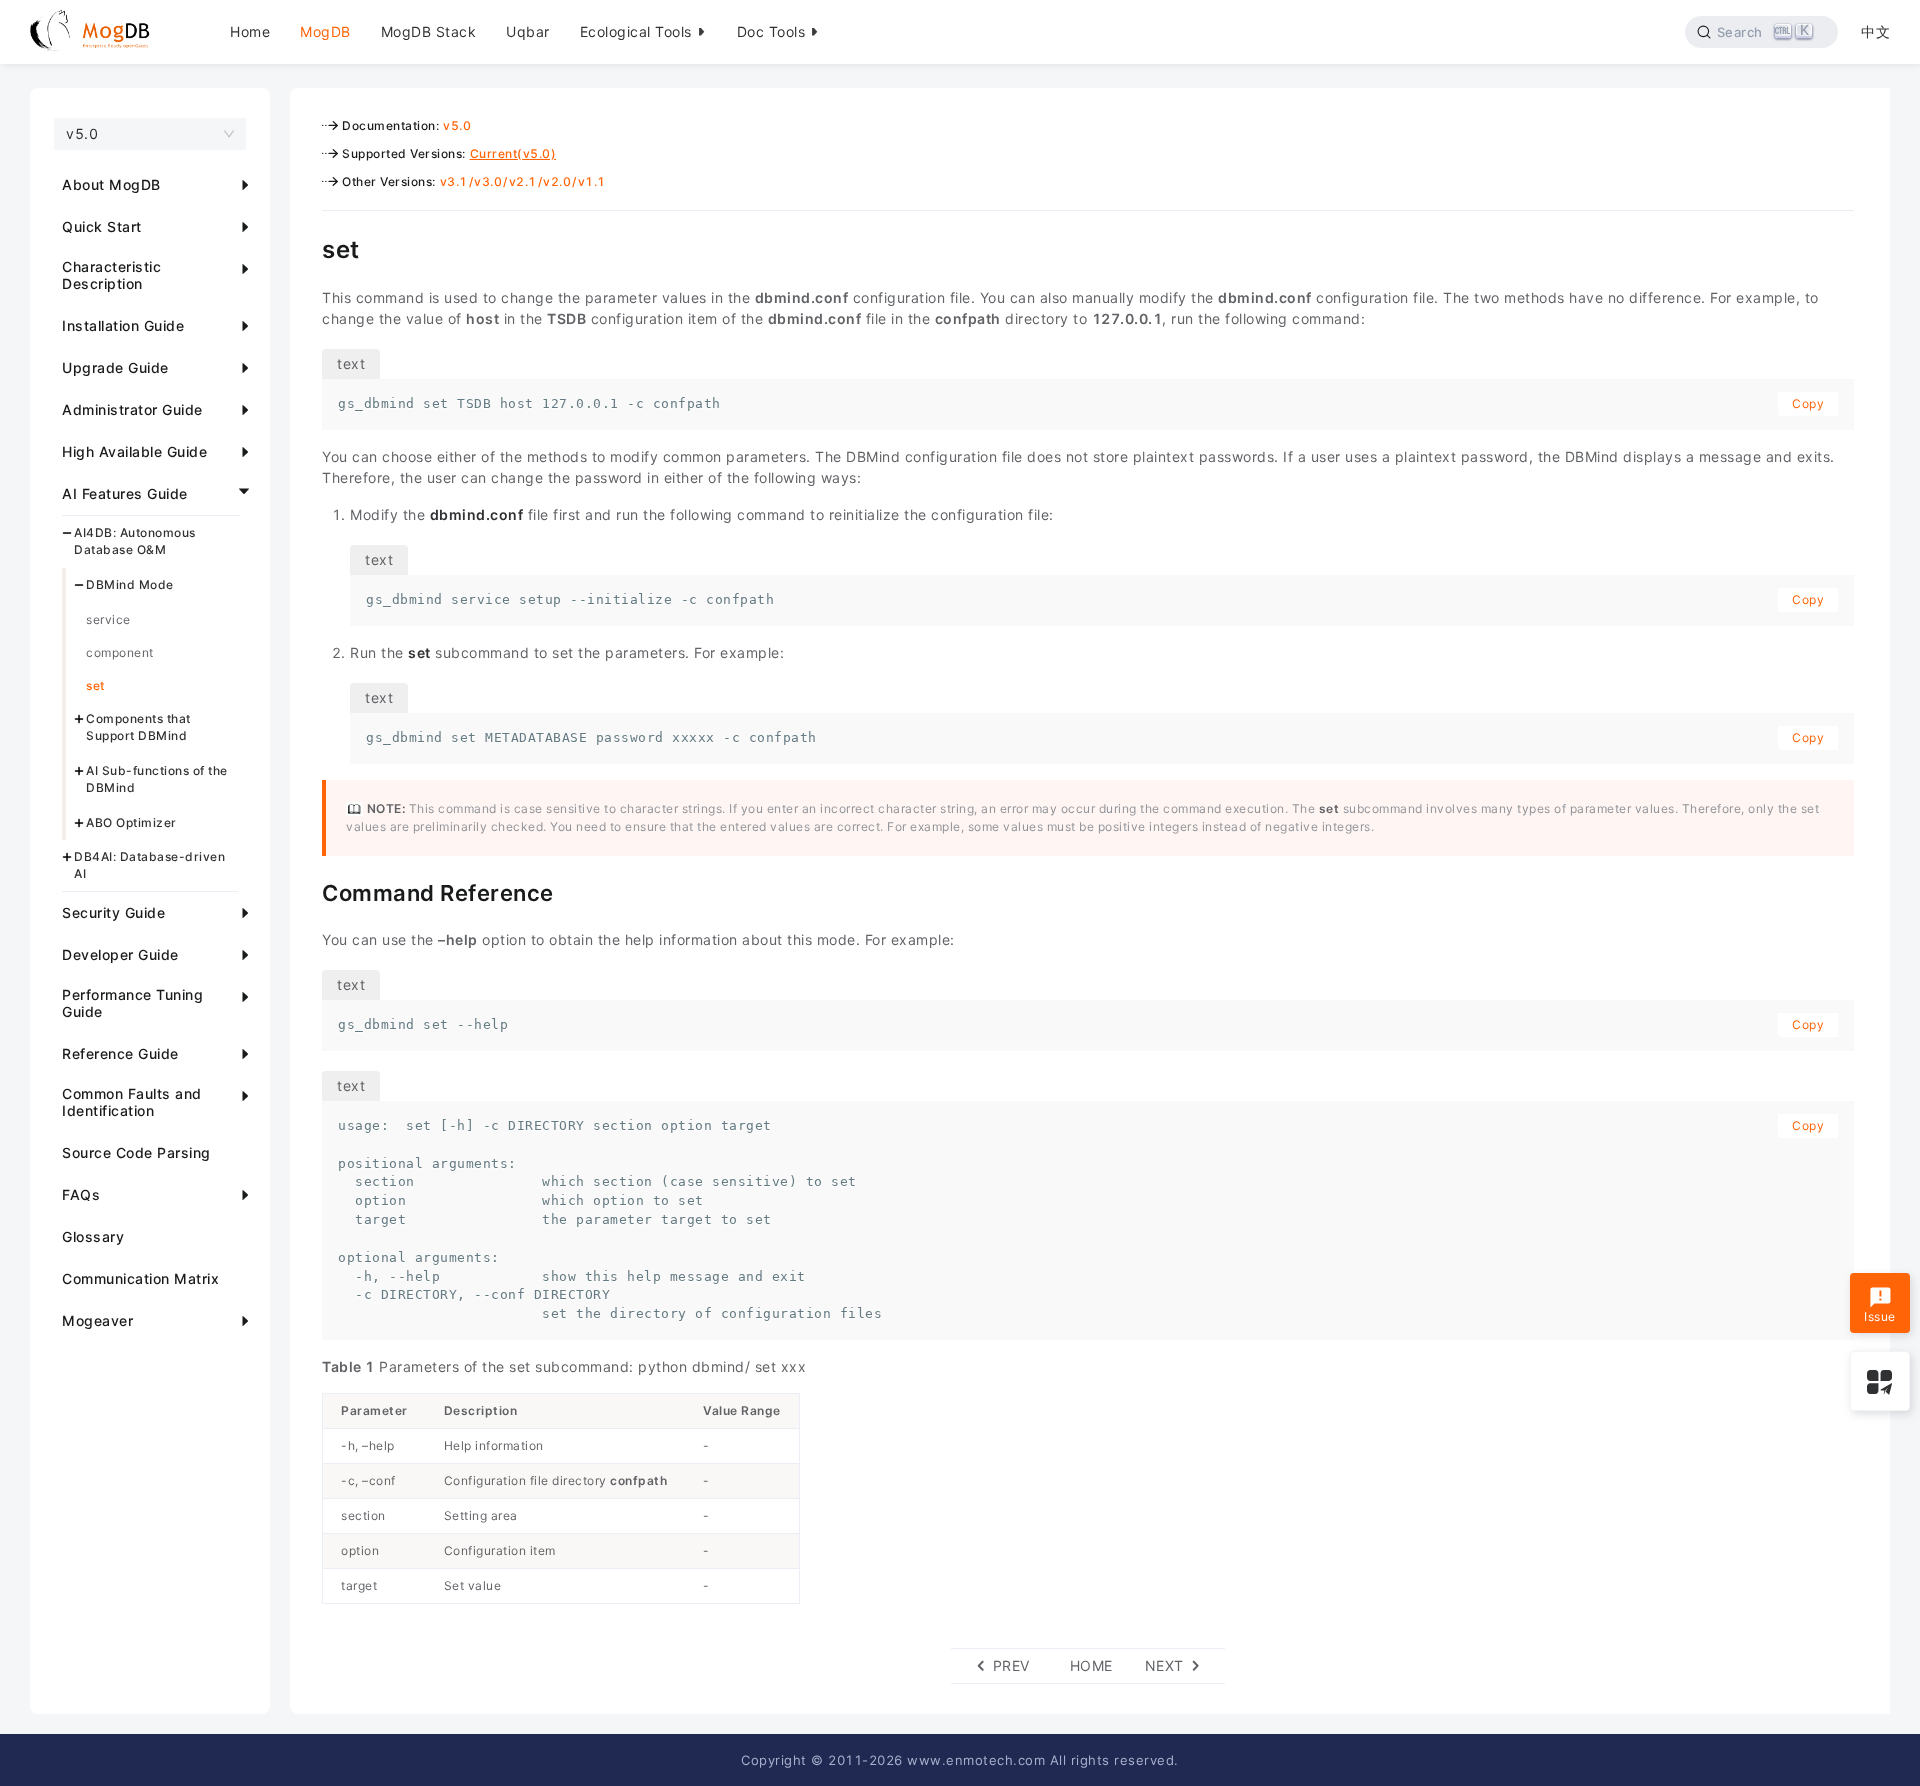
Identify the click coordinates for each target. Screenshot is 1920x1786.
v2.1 (523, 181)
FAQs (81, 1194)
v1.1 (592, 181)
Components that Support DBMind (138, 727)
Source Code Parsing (136, 1152)
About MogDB (111, 184)
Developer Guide (120, 954)
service (108, 619)
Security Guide (113, 912)
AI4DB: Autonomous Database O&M (135, 541)
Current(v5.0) (513, 153)
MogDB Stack (429, 31)
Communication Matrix (140, 1278)
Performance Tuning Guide (132, 1003)
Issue (1880, 1316)
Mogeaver (97, 1320)
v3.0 (488, 181)
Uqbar (528, 31)
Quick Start (102, 226)
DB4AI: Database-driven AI (149, 865)
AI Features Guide (125, 493)
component (120, 652)
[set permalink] (307, 247)
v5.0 (457, 125)
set (95, 685)
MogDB (325, 31)
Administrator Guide (132, 409)
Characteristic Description (111, 275)
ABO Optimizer (131, 821)
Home (250, 31)
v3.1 (454, 181)
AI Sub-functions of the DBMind (157, 779)
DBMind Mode (130, 584)
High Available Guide (134, 451)
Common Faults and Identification (132, 1102)
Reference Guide (120, 1053)
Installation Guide (123, 325)
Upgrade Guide (115, 367)
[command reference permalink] (307, 891)
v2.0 (557, 181)
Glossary (93, 1236)
